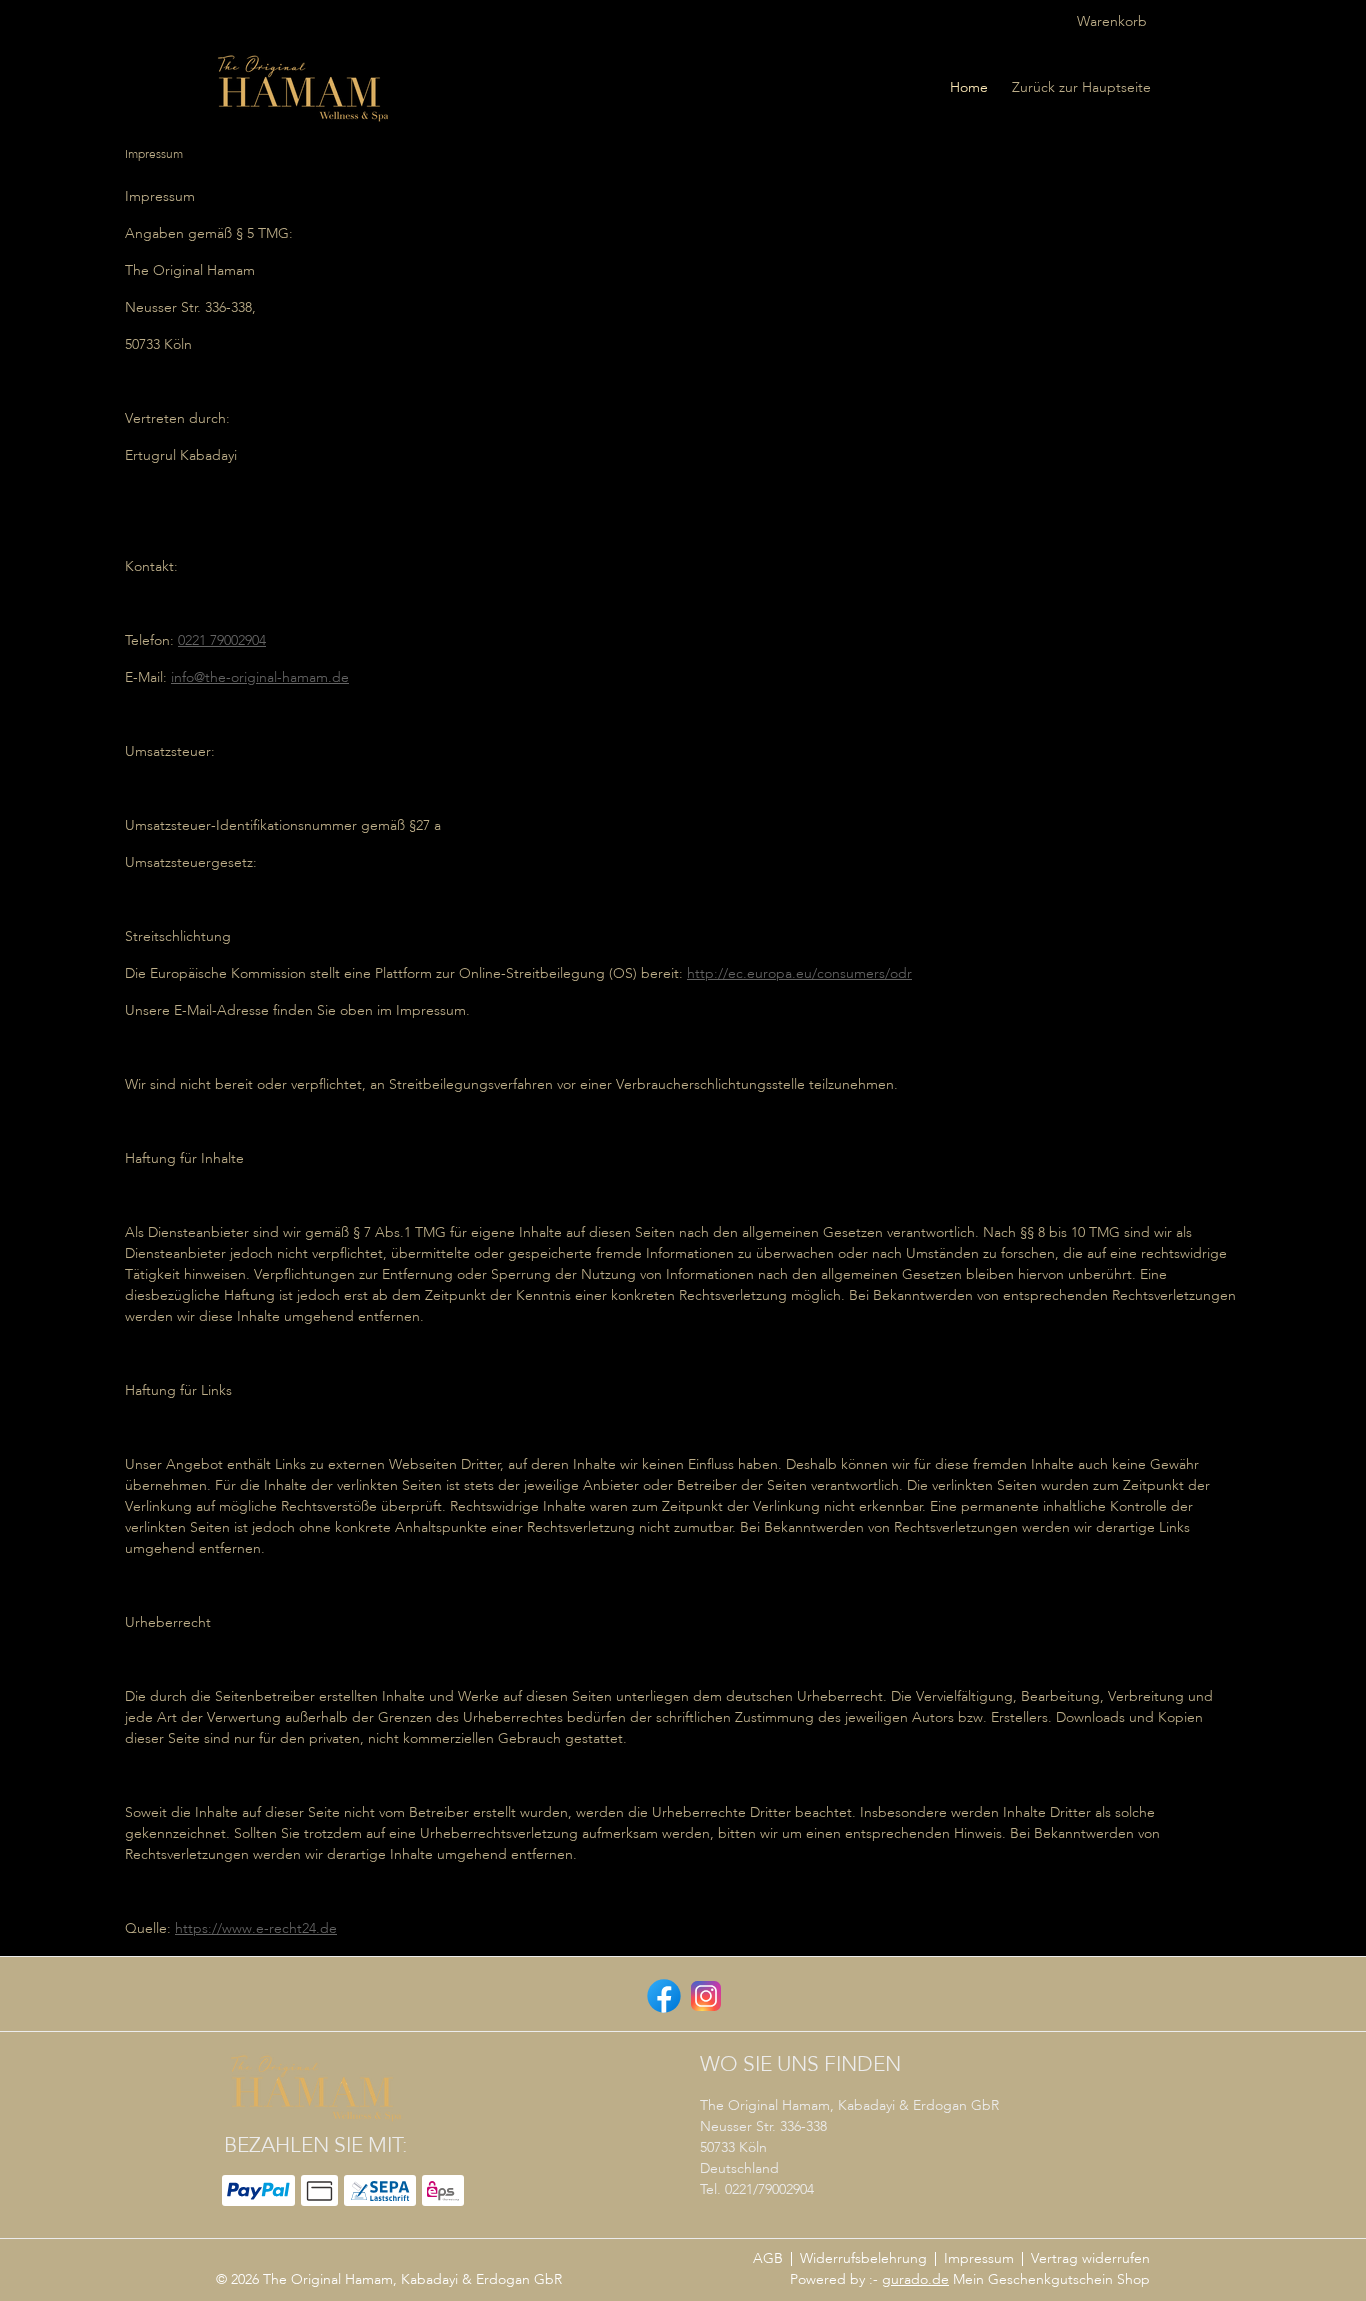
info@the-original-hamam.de (260, 678)
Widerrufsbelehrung (863, 2259)
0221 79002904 (222, 641)
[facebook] (662, 1994)
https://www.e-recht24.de (256, 1929)
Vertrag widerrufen (1090, 2259)
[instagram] (704, 1994)
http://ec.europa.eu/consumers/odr (799, 974)
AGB (768, 2259)
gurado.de (915, 2280)
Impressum (979, 2259)
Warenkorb (1112, 22)
